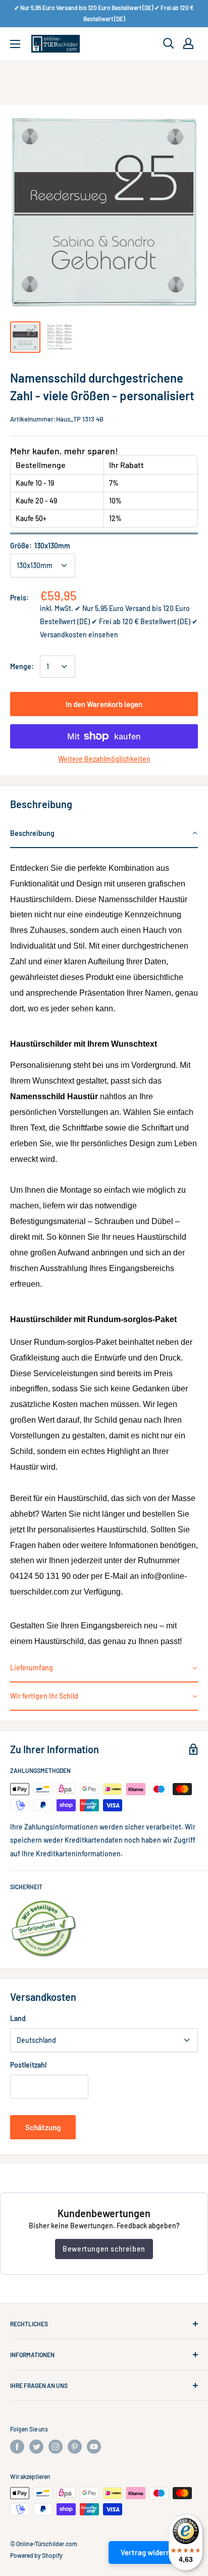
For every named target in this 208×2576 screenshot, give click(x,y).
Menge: (22, 666)
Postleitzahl (28, 2065)
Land (18, 2018)
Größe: (40, 546)
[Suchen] (169, 43)
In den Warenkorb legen (104, 704)
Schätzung (43, 2127)
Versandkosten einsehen (79, 635)
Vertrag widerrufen (152, 2552)
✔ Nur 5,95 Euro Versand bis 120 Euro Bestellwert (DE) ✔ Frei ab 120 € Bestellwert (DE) (104, 13)
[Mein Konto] (188, 43)
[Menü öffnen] (15, 44)
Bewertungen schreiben (104, 2249)
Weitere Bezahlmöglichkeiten (104, 759)
